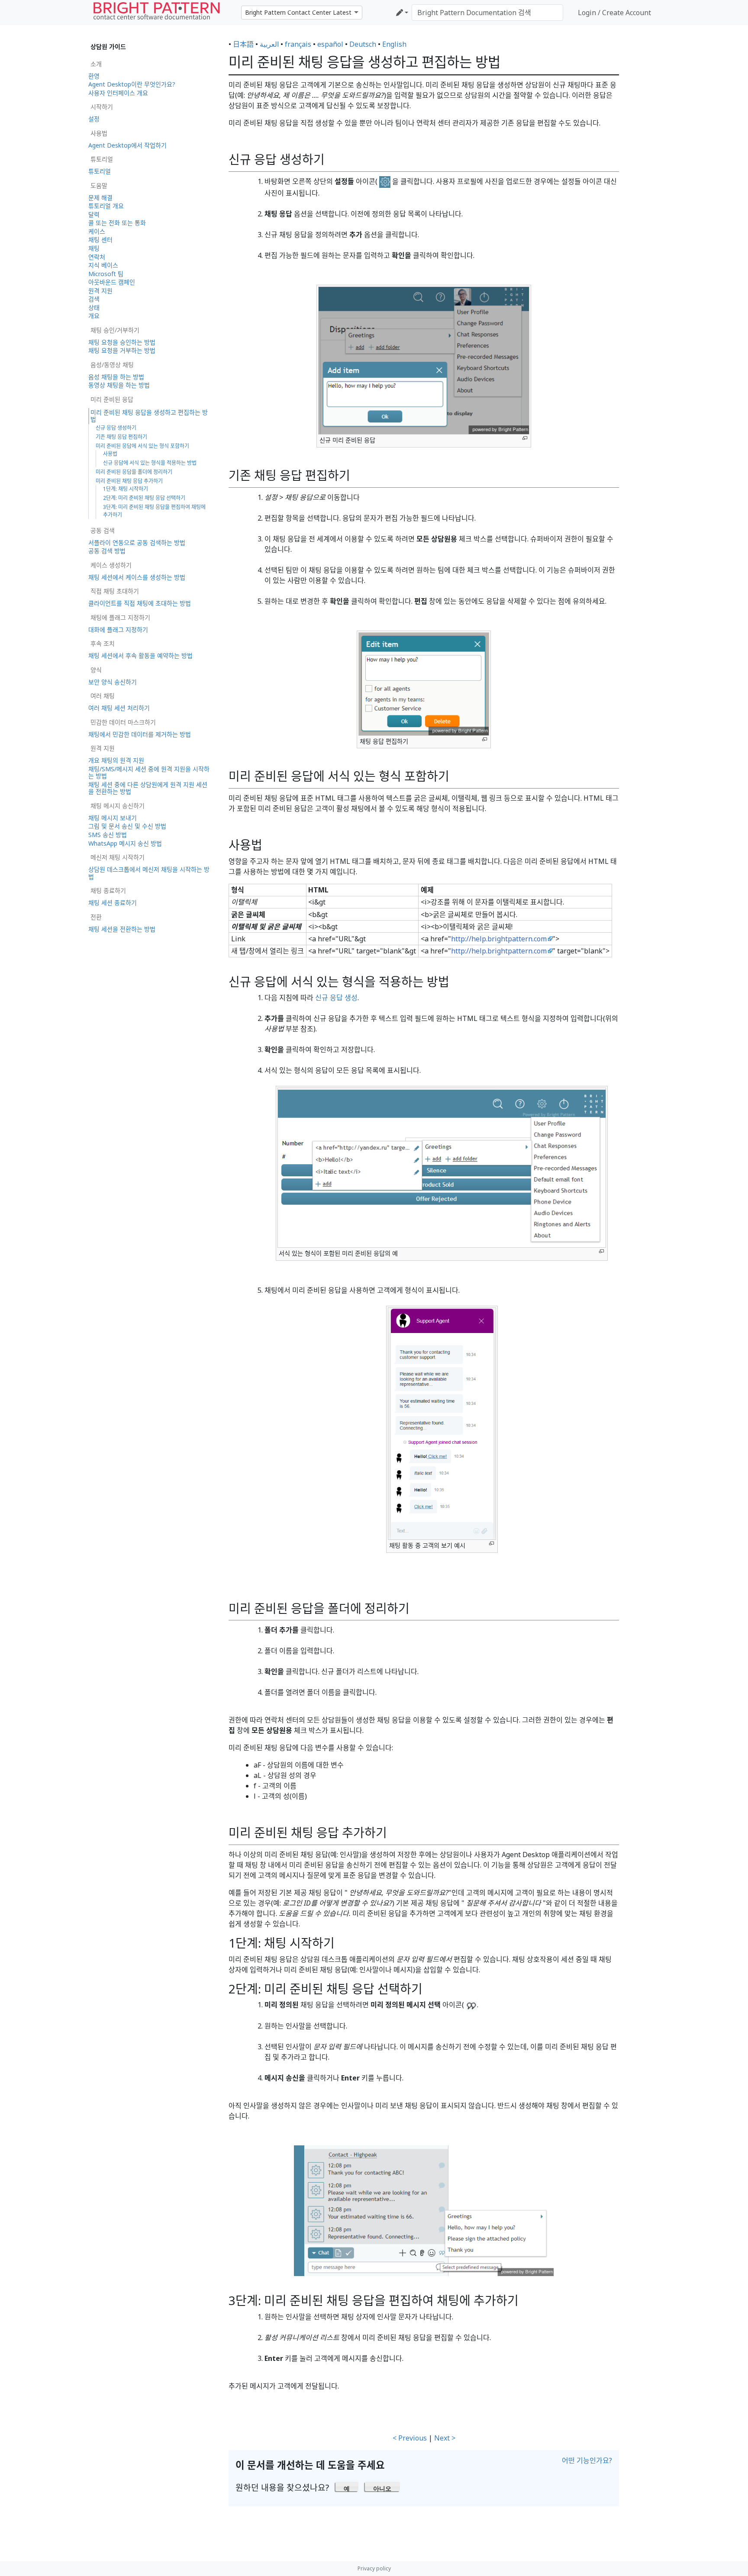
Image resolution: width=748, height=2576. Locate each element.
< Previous (410, 2438)
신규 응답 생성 (336, 998)
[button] (347, 2486)
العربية (269, 44)
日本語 (243, 44)
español (330, 44)
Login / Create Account (614, 13)
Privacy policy (374, 2568)
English (394, 44)
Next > (445, 2438)
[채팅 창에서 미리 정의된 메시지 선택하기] (424, 2210)
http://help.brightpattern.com (499, 939)
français (298, 44)
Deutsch (363, 44)
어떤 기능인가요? (587, 2460)
